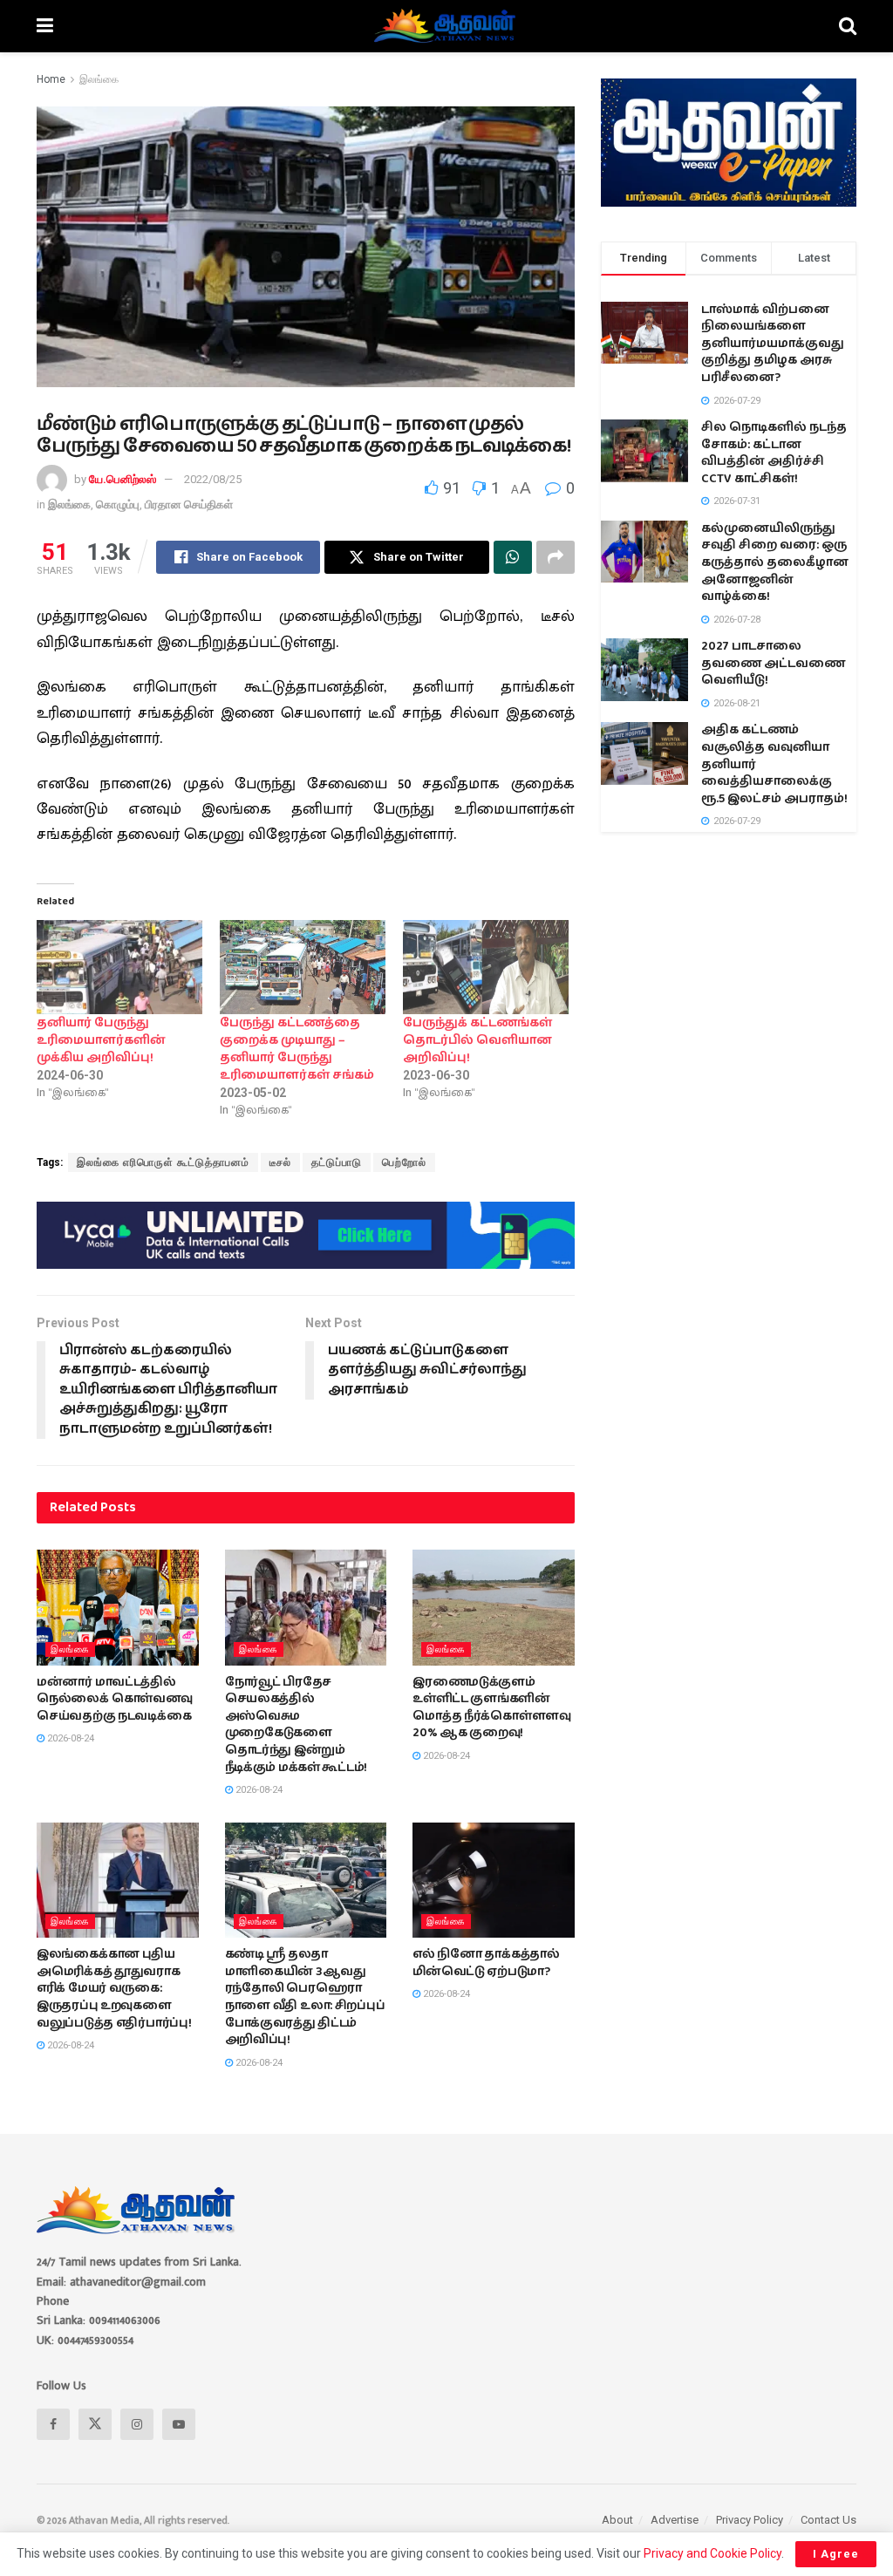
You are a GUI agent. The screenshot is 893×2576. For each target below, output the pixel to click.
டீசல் (280, 1162)
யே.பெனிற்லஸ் (123, 479)
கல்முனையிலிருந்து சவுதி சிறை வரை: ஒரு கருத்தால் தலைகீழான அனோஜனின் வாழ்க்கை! (775, 562)
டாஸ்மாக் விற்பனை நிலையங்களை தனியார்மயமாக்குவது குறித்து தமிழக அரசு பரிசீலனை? (773, 344)
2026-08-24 (69, 1738)
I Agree (836, 2554)
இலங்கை (99, 79)
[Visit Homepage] (446, 26)
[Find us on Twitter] (95, 2424)
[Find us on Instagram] (137, 2424)
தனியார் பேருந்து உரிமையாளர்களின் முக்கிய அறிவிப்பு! (101, 1040)
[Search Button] (848, 26)
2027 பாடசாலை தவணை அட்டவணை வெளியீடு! (773, 663)
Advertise (675, 2520)
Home (51, 79)
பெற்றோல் (404, 1162)
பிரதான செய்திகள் (189, 504)
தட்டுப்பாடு (337, 1162)
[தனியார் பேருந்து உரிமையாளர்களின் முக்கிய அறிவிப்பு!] (119, 968)
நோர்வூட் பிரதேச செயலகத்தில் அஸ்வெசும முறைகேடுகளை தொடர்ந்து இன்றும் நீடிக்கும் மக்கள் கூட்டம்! (297, 1725)
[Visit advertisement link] (306, 1235)
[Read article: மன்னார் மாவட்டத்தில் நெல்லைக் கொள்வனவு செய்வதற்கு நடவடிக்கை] (118, 1608)
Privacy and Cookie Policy (712, 2553)
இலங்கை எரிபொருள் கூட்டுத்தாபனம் (163, 1162)
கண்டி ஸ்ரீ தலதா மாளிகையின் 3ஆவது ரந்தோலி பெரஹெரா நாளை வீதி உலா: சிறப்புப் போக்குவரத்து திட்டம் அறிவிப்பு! (305, 1997)
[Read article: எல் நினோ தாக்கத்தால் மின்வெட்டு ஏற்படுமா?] (494, 1881)
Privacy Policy (750, 2520)
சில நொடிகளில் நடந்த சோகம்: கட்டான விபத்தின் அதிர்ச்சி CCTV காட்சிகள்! (774, 453)
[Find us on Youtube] (179, 2424)
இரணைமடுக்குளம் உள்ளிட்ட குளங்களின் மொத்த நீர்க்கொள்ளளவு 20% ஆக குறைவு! (492, 1708)
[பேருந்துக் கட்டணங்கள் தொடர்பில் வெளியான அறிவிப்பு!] (486, 968)
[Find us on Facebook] (53, 2424)
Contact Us (828, 2520)
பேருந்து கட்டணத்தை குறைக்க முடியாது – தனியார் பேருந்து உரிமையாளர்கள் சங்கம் (297, 1049)
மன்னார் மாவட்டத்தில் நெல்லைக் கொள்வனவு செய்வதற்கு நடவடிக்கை (115, 1699)
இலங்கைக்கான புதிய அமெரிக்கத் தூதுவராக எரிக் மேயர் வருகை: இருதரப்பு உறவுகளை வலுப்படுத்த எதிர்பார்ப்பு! (114, 1988)
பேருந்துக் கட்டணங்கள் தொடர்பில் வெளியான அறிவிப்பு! (477, 1040)
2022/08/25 (213, 479)
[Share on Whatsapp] (513, 557)
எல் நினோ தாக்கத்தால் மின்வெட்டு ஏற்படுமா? (486, 1963)
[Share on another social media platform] (556, 557)
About (617, 2520)
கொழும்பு (118, 504)
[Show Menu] (45, 26)
